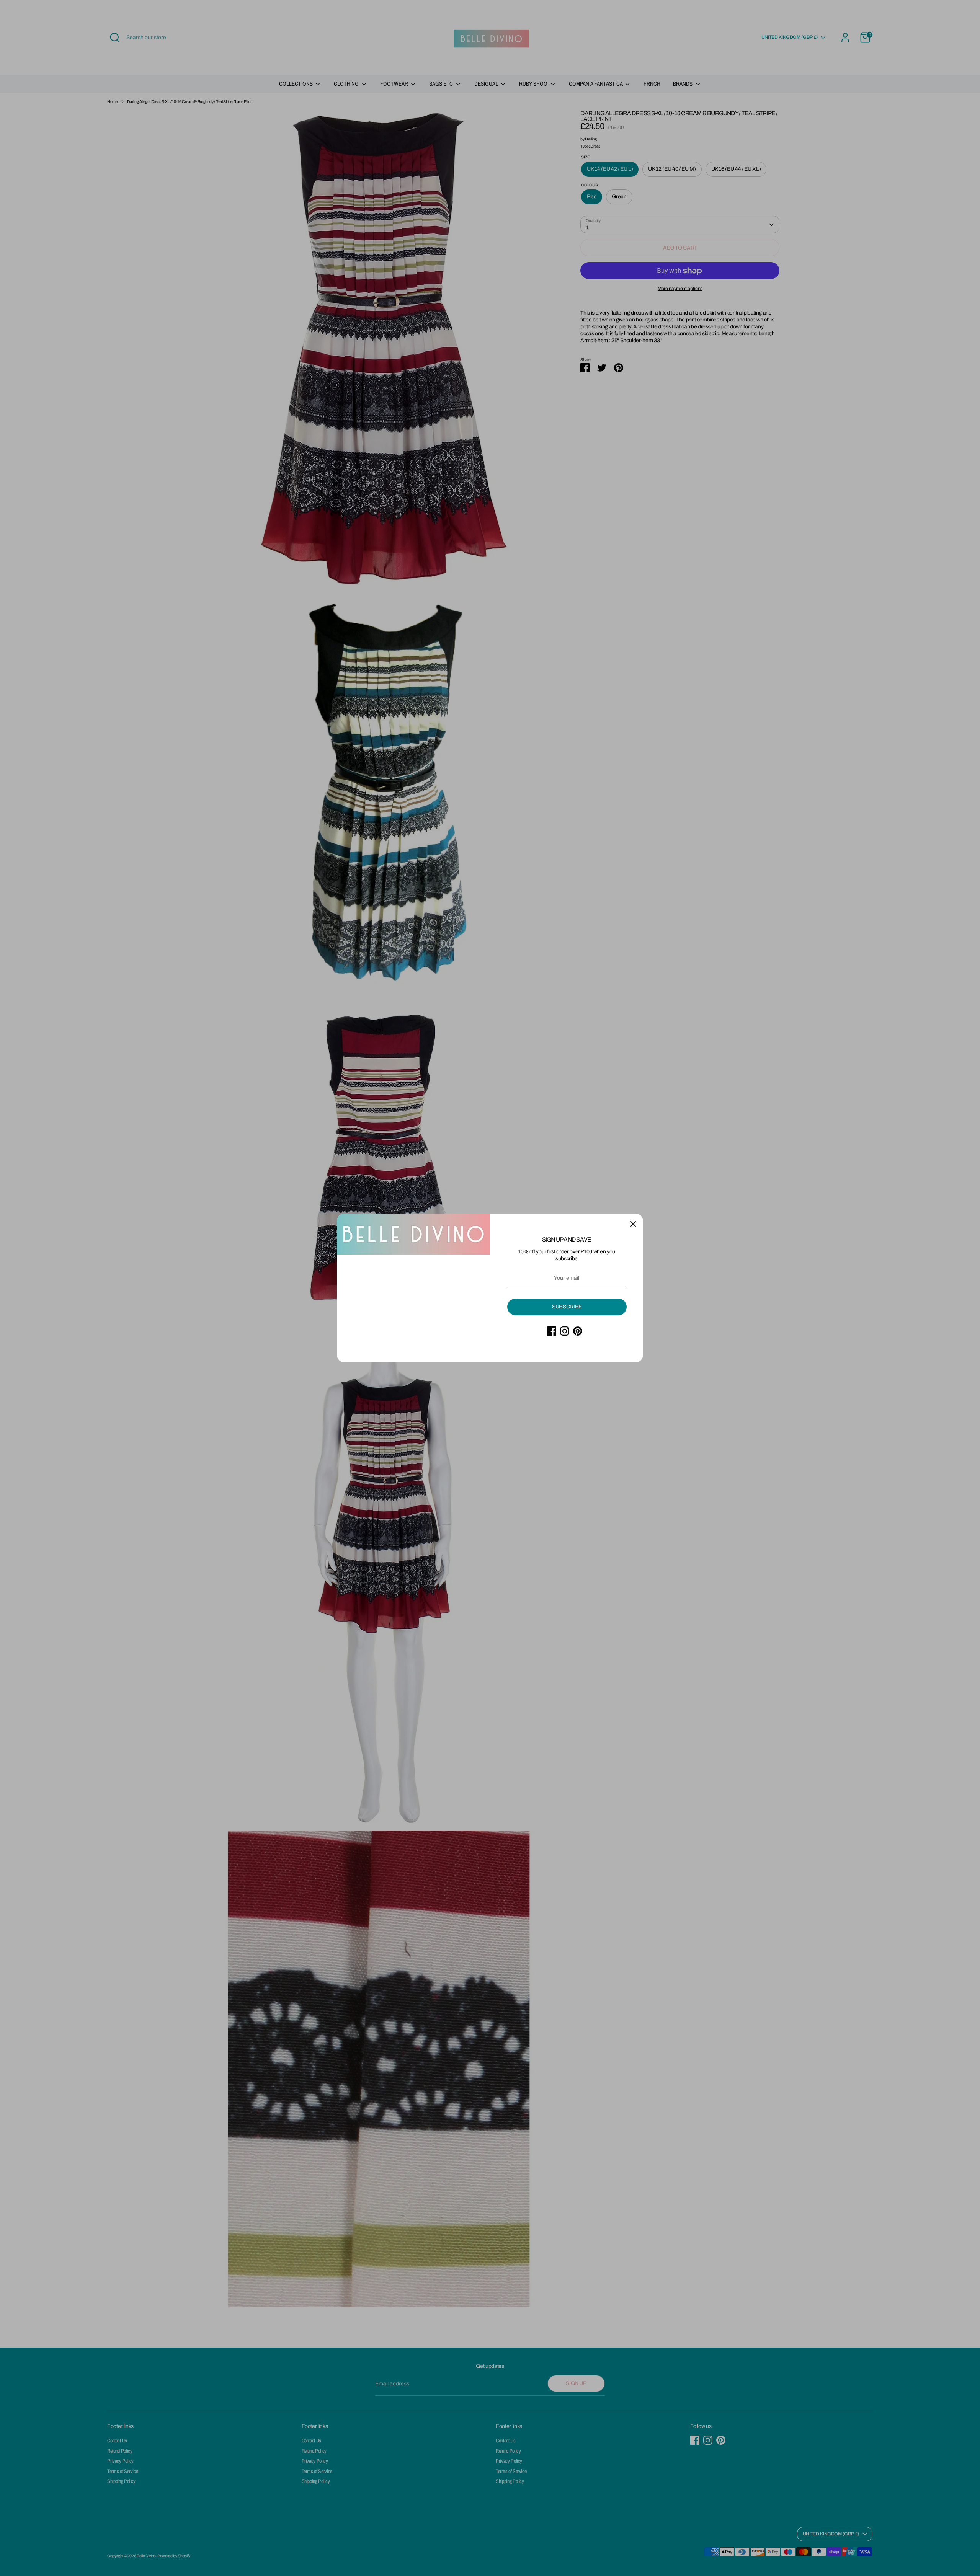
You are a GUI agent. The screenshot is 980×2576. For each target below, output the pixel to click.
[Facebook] (552, 1331)
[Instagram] (565, 1331)
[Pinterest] (578, 1331)
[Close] (633, 1224)
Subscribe (567, 1307)
